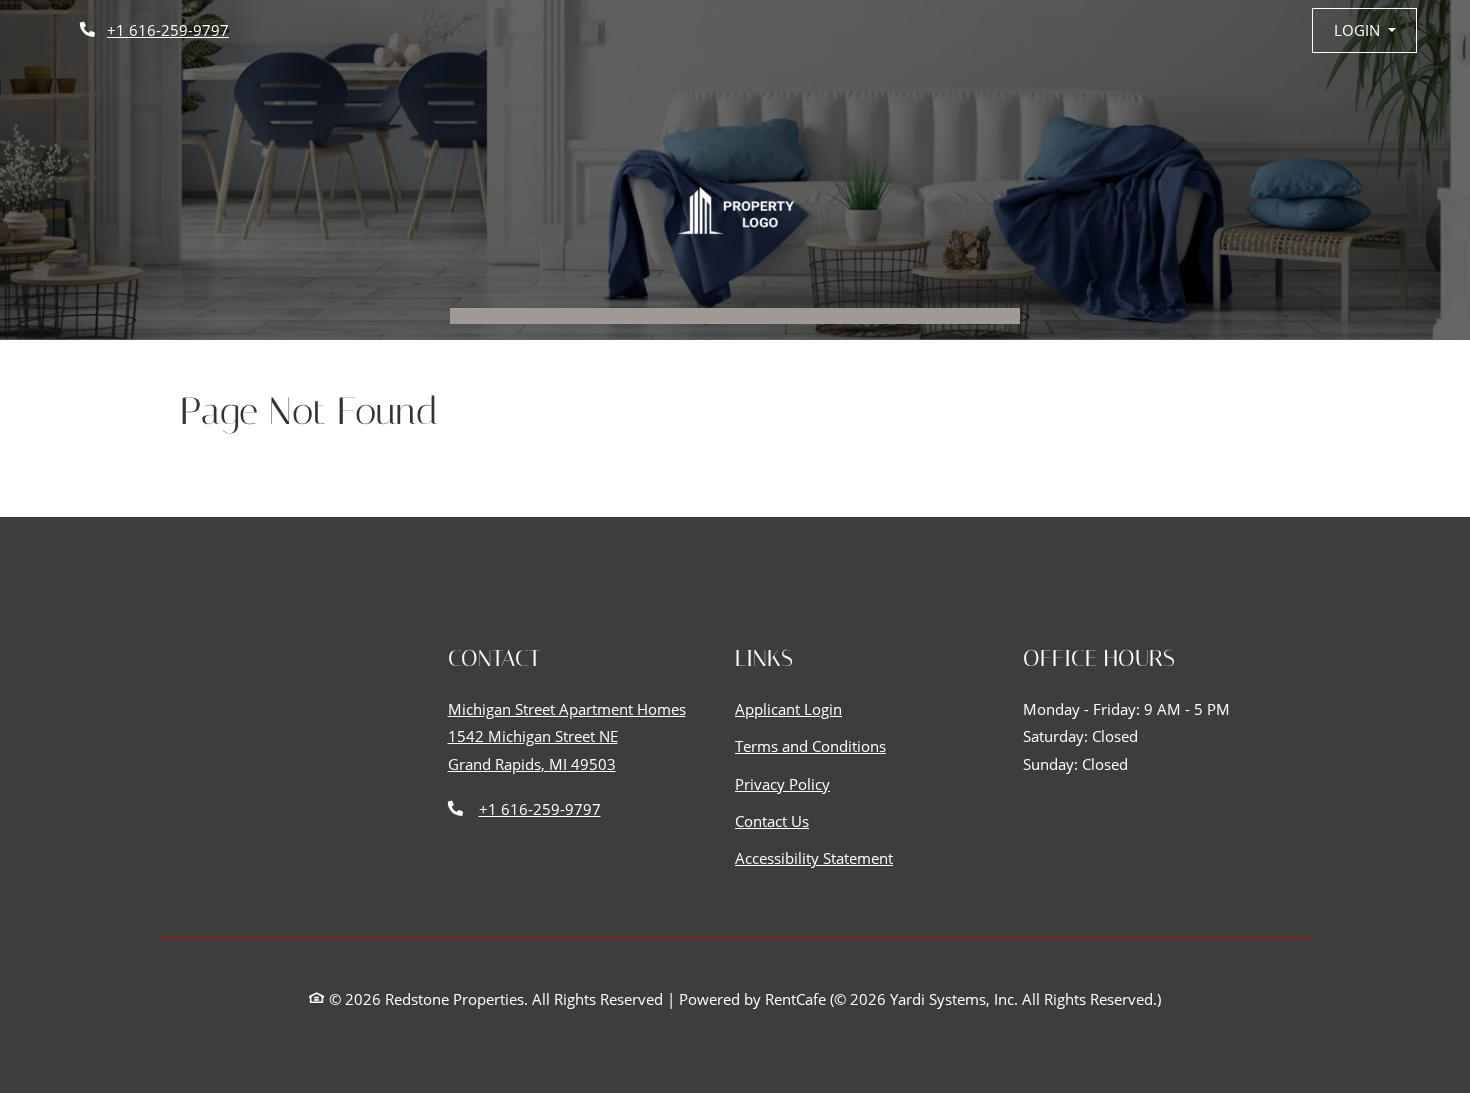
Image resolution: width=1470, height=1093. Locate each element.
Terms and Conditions (810, 745)
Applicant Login (788, 708)
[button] (1364, 30)
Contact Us (772, 821)
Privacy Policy (782, 783)
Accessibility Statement (814, 857)
